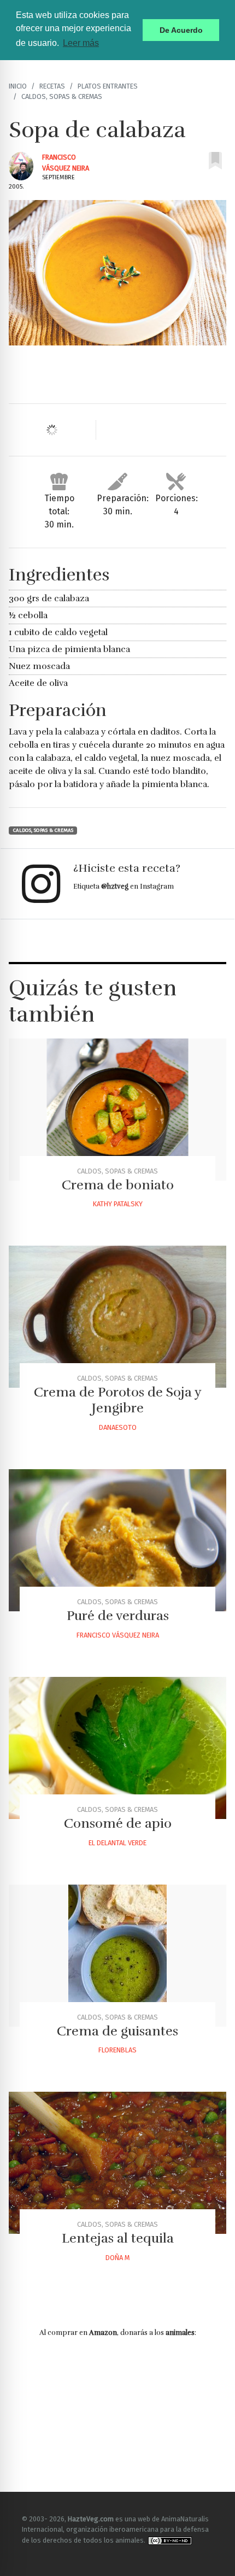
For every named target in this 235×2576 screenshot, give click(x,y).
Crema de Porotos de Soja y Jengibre (118, 1400)
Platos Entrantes (108, 86)
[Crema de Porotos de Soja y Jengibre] (117, 1317)
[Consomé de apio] (117, 1748)
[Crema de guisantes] (117, 1956)
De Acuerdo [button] (181, 30)
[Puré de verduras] (117, 1540)
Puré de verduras (118, 1616)
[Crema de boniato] (117, 1110)
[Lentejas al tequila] (117, 2163)
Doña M (117, 2258)
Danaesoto (118, 1427)
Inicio (18, 86)
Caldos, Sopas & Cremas (62, 96)
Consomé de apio (118, 1823)
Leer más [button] (81, 43)
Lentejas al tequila (118, 2238)
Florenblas (117, 2050)
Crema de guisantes (117, 2031)
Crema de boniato (118, 1185)
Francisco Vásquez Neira (118, 1635)
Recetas (52, 86)
